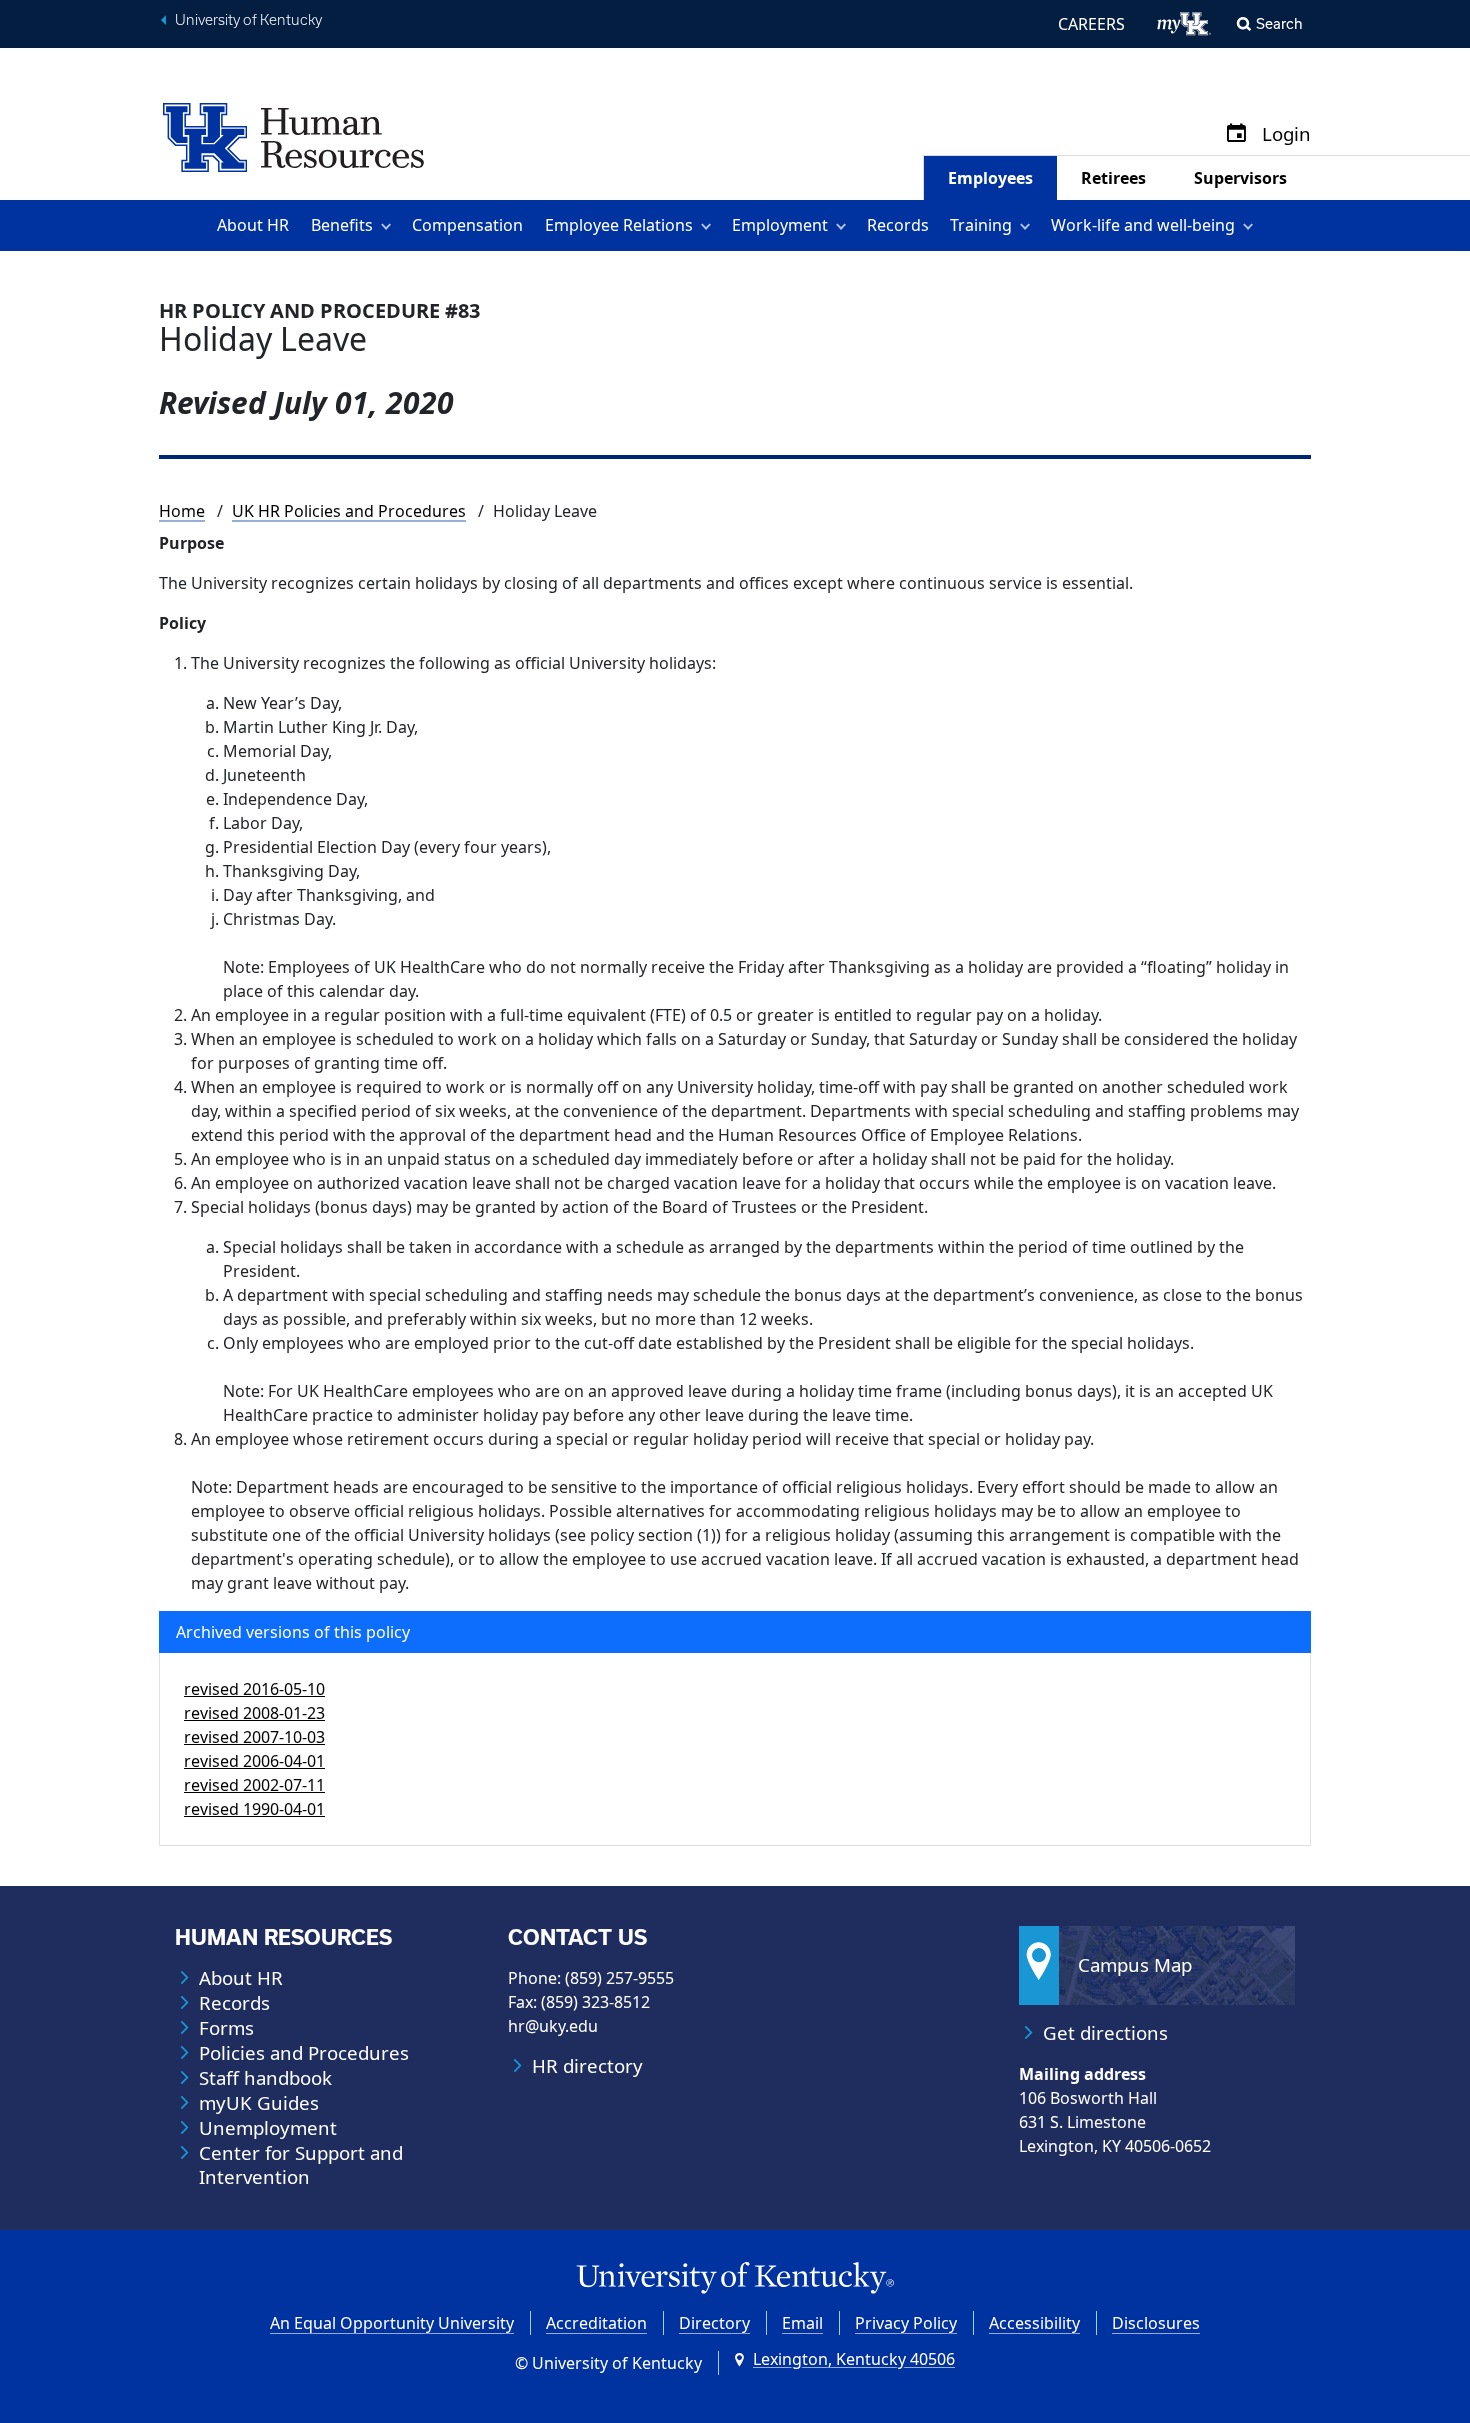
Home (182, 511)
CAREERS (1091, 24)
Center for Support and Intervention (301, 2165)
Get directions (1105, 2033)
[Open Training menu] (1028, 225)
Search (1279, 23)
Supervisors (1240, 178)
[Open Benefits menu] (389, 225)
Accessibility (1034, 2323)
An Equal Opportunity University (392, 2323)
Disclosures (1156, 2323)
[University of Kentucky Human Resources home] (293, 136)
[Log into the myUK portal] (1184, 24)
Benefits (342, 225)
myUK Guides (259, 2103)
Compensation (467, 225)
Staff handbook (265, 2078)
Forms (226, 2028)
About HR (253, 225)
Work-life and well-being (1143, 225)
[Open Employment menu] (844, 225)
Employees (990, 178)
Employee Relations (619, 225)
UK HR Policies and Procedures (349, 511)
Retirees (1113, 178)
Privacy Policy (906, 2323)
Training (981, 225)
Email (802, 2323)
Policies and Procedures (304, 2053)
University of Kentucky (248, 20)
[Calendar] (1236, 134)
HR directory (587, 2066)
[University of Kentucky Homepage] (735, 2278)
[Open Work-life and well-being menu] (1251, 225)
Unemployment (268, 2128)
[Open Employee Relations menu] (709, 225)
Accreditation (596, 2323)
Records (898, 225)
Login (1286, 134)
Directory (714, 2323)
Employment (780, 225)
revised (254, 1689)
